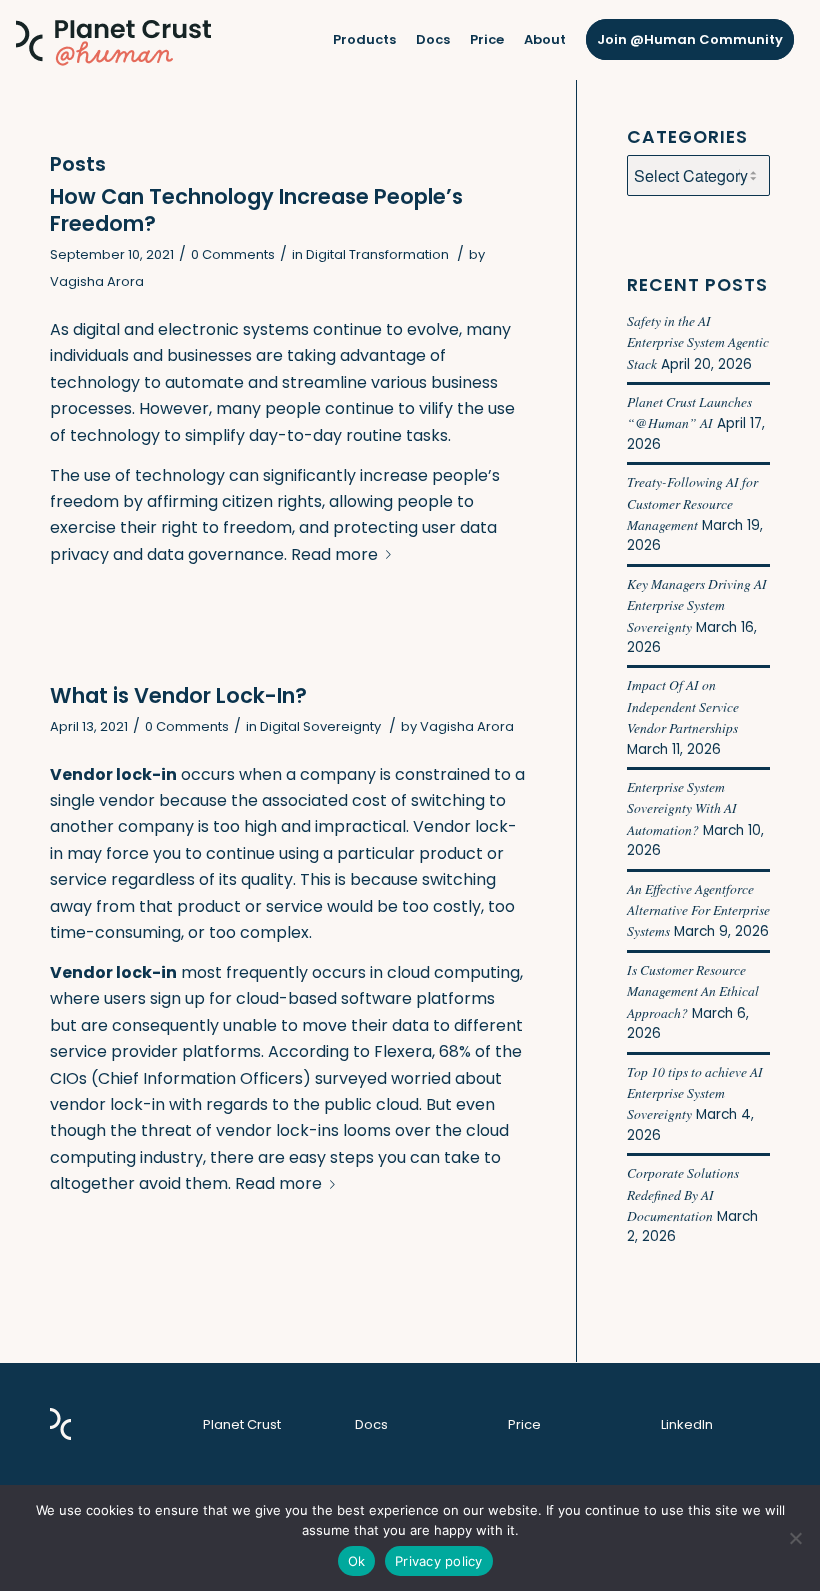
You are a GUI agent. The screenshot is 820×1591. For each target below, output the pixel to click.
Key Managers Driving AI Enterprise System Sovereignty (697, 605)
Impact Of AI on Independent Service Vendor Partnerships (683, 706)
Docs (371, 1424)
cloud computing (453, 972)
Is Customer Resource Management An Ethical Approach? (693, 991)
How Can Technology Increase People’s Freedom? (256, 210)
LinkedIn (687, 1424)
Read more (334, 554)
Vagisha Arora (97, 281)
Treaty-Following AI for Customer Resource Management (692, 503)
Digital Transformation (377, 254)
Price (524, 1424)
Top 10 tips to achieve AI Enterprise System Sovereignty (695, 1093)
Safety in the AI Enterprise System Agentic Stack (698, 342)
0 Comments (233, 254)
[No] (795, 1538)
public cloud (371, 1104)
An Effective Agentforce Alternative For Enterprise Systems (698, 910)
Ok (357, 1561)
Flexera (403, 1051)
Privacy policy (439, 1561)
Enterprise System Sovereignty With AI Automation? (682, 808)
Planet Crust (242, 1424)
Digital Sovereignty (320, 726)
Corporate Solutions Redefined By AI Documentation (683, 1194)
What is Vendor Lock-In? (178, 695)
